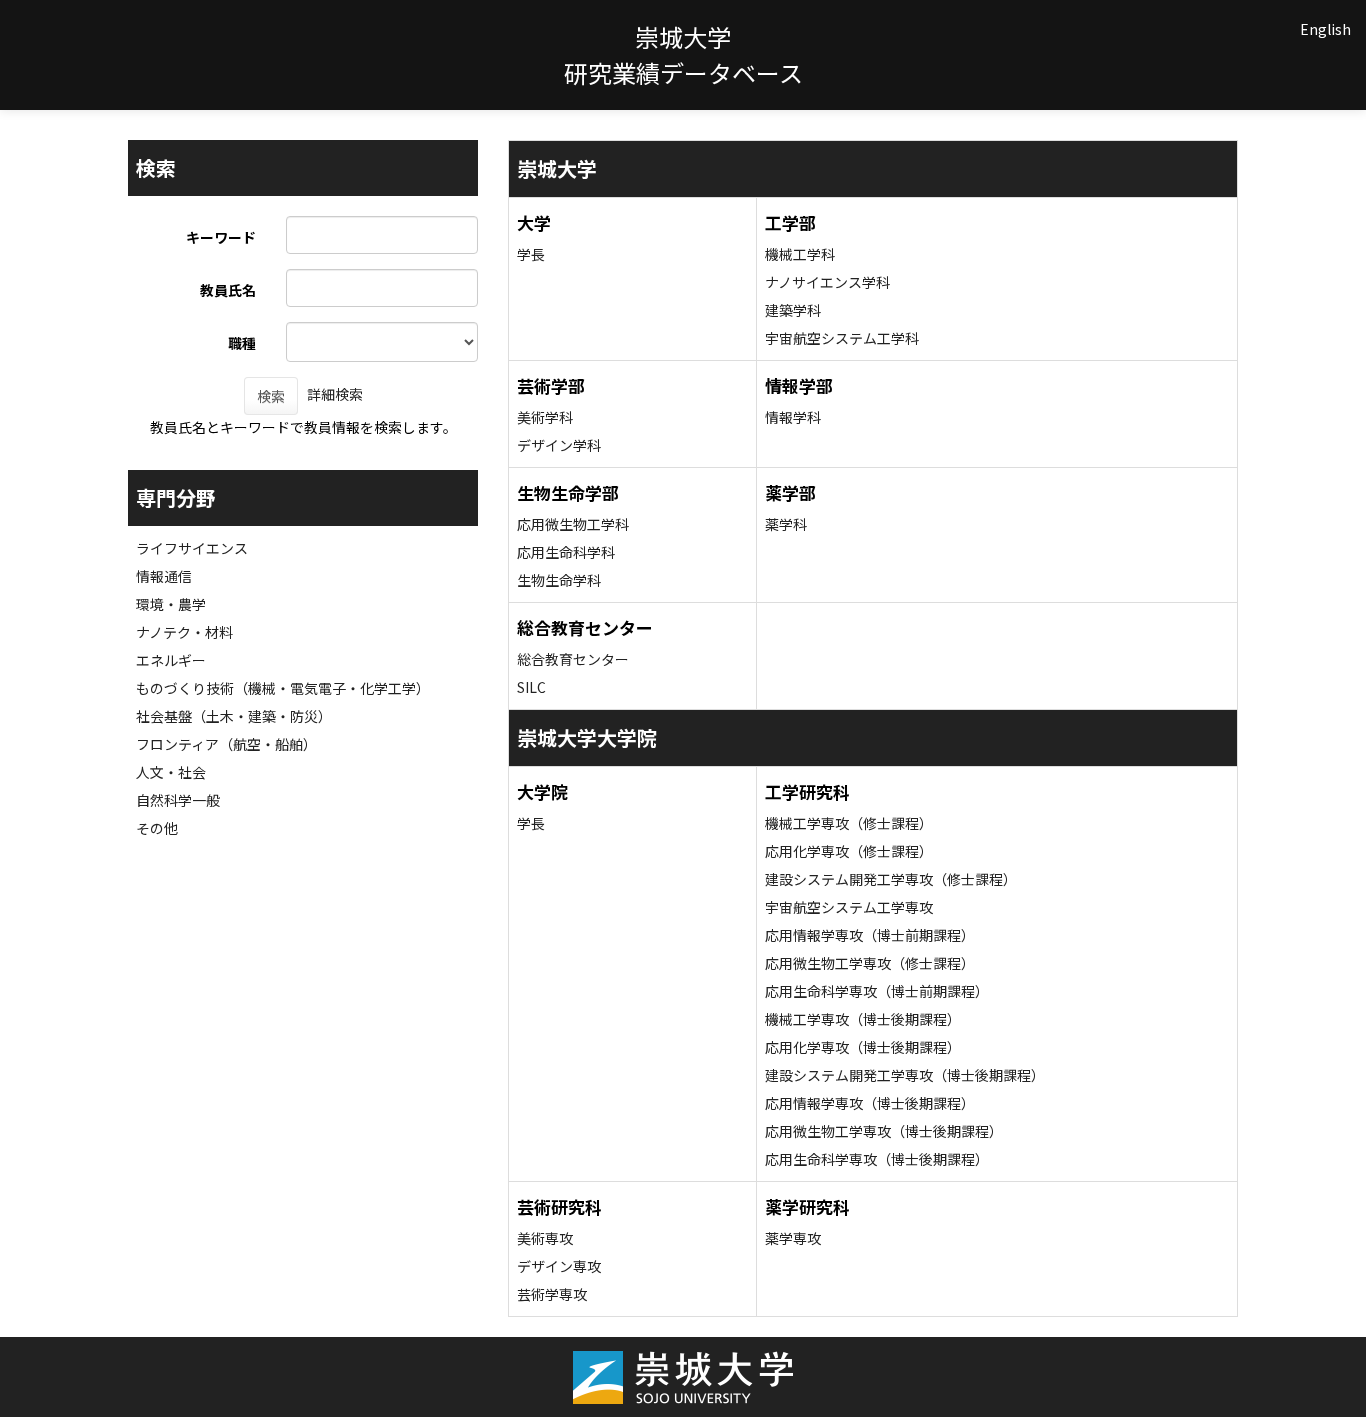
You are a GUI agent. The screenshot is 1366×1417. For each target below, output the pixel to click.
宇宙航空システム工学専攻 (849, 907)
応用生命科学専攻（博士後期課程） (877, 1159)
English (1325, 29)
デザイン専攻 (559, 1266)
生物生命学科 (559, 580)
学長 (531, 254)
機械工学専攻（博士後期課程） (863, 1019)
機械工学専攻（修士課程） (849, 823)
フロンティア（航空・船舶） (226, 744)
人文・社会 (171, 772)
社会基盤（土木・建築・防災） (234, 716)
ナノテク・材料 (184, 632)
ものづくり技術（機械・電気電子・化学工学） (283, 688)
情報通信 (164, 576)
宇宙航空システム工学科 (842, 338)
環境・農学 (171, 604)
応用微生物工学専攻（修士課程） (870, 963)
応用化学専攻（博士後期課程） (863, 1047)
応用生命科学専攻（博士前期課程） (877, 991)
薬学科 (786, 524)
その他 (157, 828)
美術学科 (545, 417)
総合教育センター (573, 659)
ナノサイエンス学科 (827, 282)
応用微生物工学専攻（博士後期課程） (884, 1131)
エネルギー (171, 660)
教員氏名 (228, 290)
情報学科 (793, 417)
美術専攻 (545, 1238)
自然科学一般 (178, 800)
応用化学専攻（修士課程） (849, 851)
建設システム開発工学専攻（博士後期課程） (905, 1075)
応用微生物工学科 (573, 524)
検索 (271, 396)
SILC (531, 687)
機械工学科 (800, 254)
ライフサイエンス (192, 548)
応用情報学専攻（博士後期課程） (870, 1103)
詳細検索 (335, 394)
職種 (242, 343)
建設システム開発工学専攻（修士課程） (891, 879)
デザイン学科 (559, 445)
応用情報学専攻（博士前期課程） (870, 935)
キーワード (221, 237)
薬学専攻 (793, 1238)
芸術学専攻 (552, 1294)
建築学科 (793, 310)
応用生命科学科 (566, 552)
